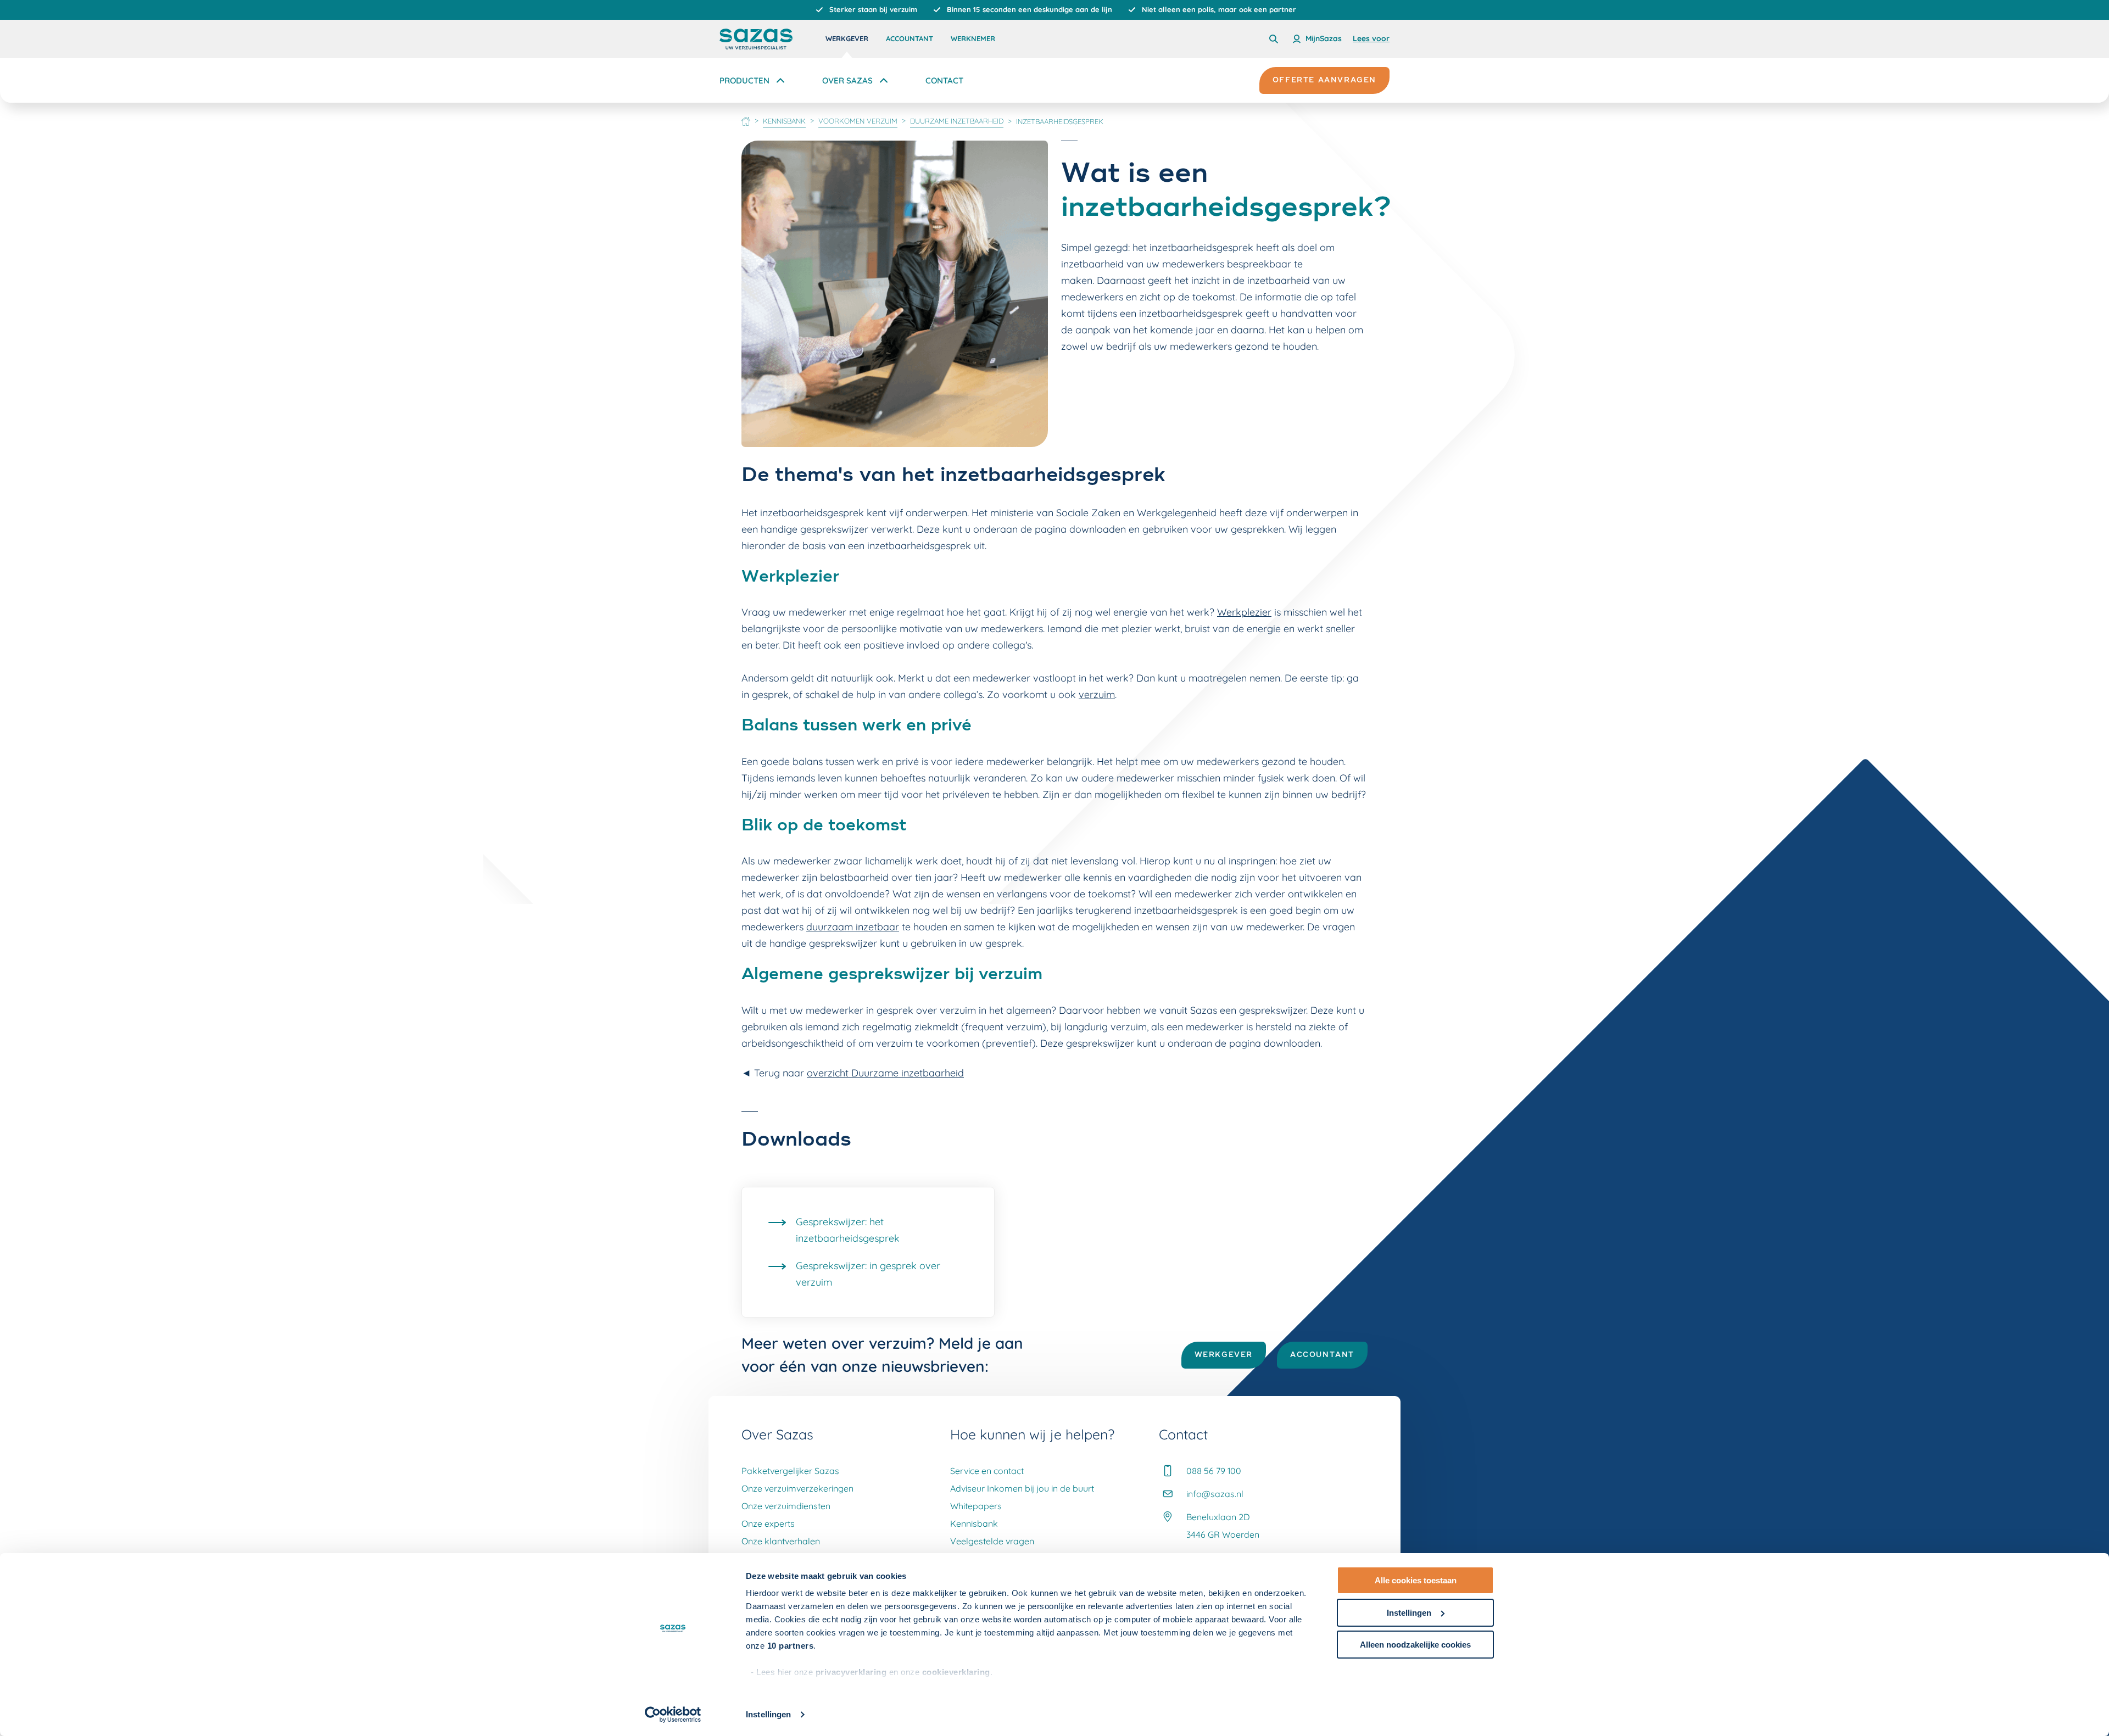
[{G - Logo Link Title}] (756, 39)
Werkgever (847, 38)
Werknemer (973, 38)
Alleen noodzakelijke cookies (1415, 1645)
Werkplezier (1244, 612)
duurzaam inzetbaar (853, 927)
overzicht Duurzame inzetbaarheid (885, 1073)
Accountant (910, 38)
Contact (944, 80)
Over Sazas (847, 80)
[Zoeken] (1274, 39)
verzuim (1097, 694)
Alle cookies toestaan (1416, 1580)
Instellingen (768, 1714)
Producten (744, 80)
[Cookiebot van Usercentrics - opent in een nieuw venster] (673, 1715)
